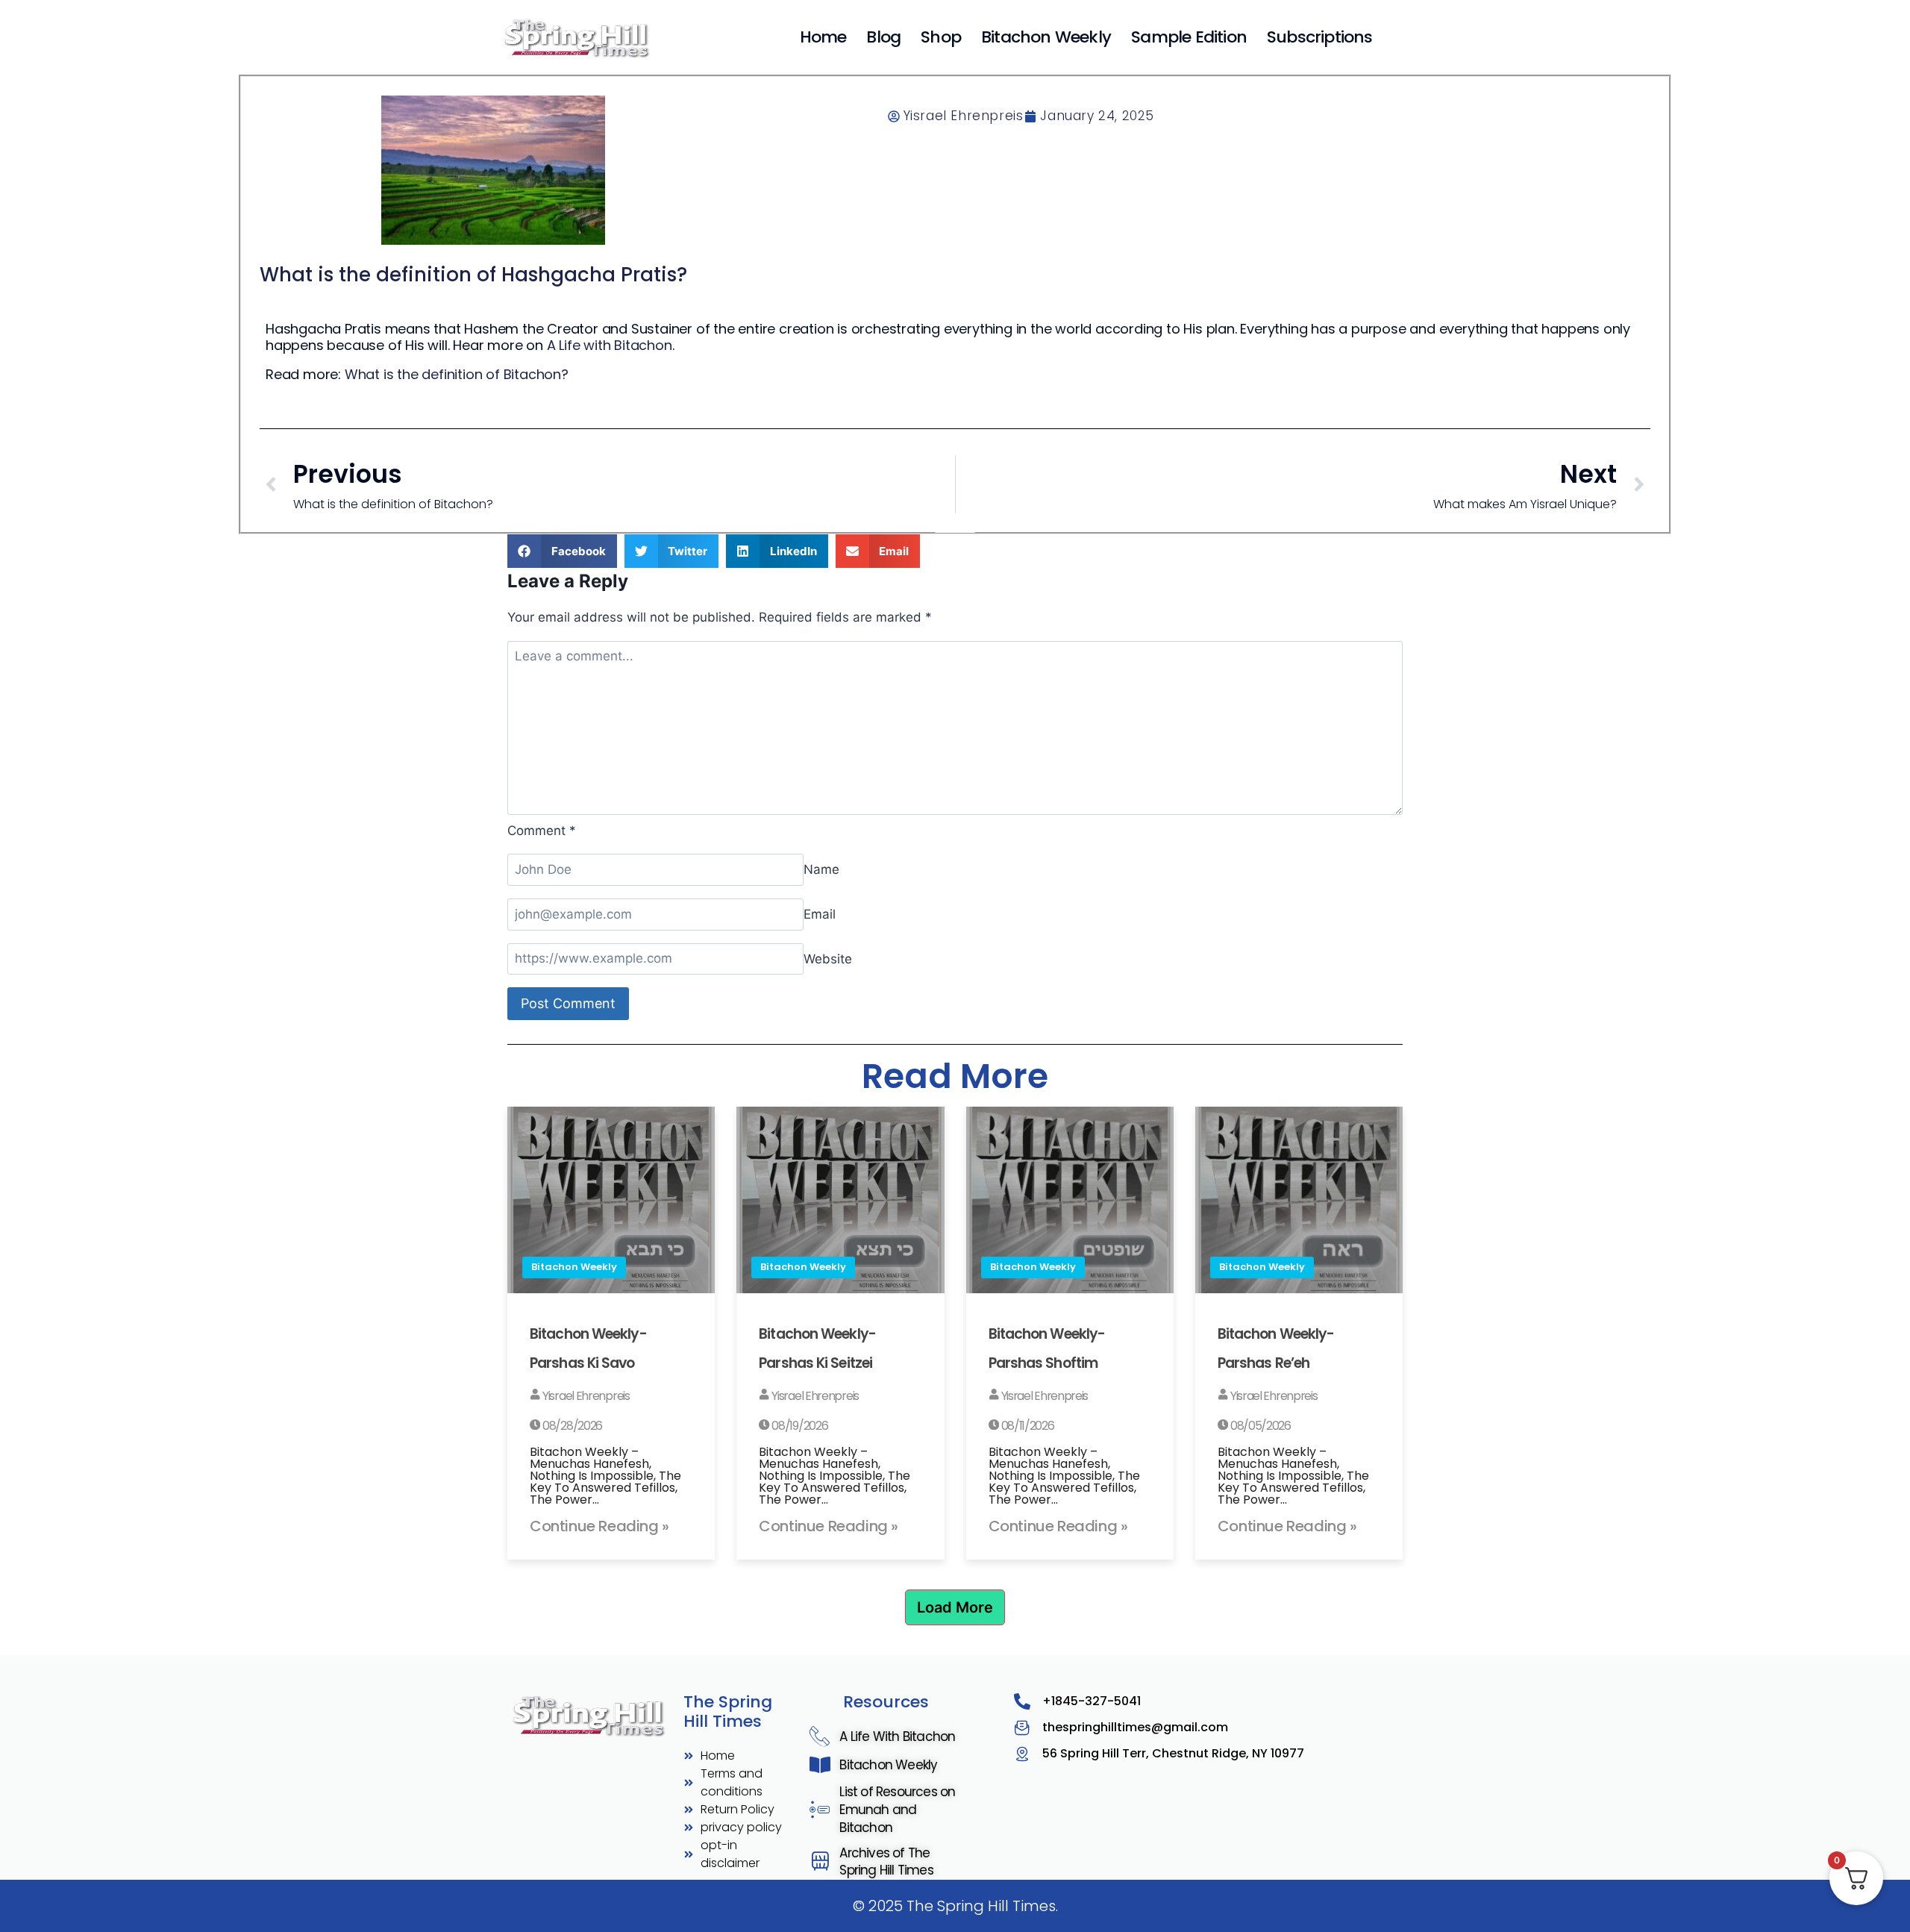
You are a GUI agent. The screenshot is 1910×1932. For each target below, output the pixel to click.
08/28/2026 (571, 1426)
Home (823, 37)
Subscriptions (1320, 37)
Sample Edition (1189, 37)
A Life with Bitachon (610, 345)
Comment (542, 831)
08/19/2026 (799, 1426)
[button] (562, 551)
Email (820, 914)
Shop (941, 37)
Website (828, 958)
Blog (883, 37)
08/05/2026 (1259, 1426)
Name (821, 869)
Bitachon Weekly (1046, 37)
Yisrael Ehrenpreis (585, 1396)
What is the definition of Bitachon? (457, 374)
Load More (955, 1607)
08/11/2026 (1027, 1426)
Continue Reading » (599, 1526)
